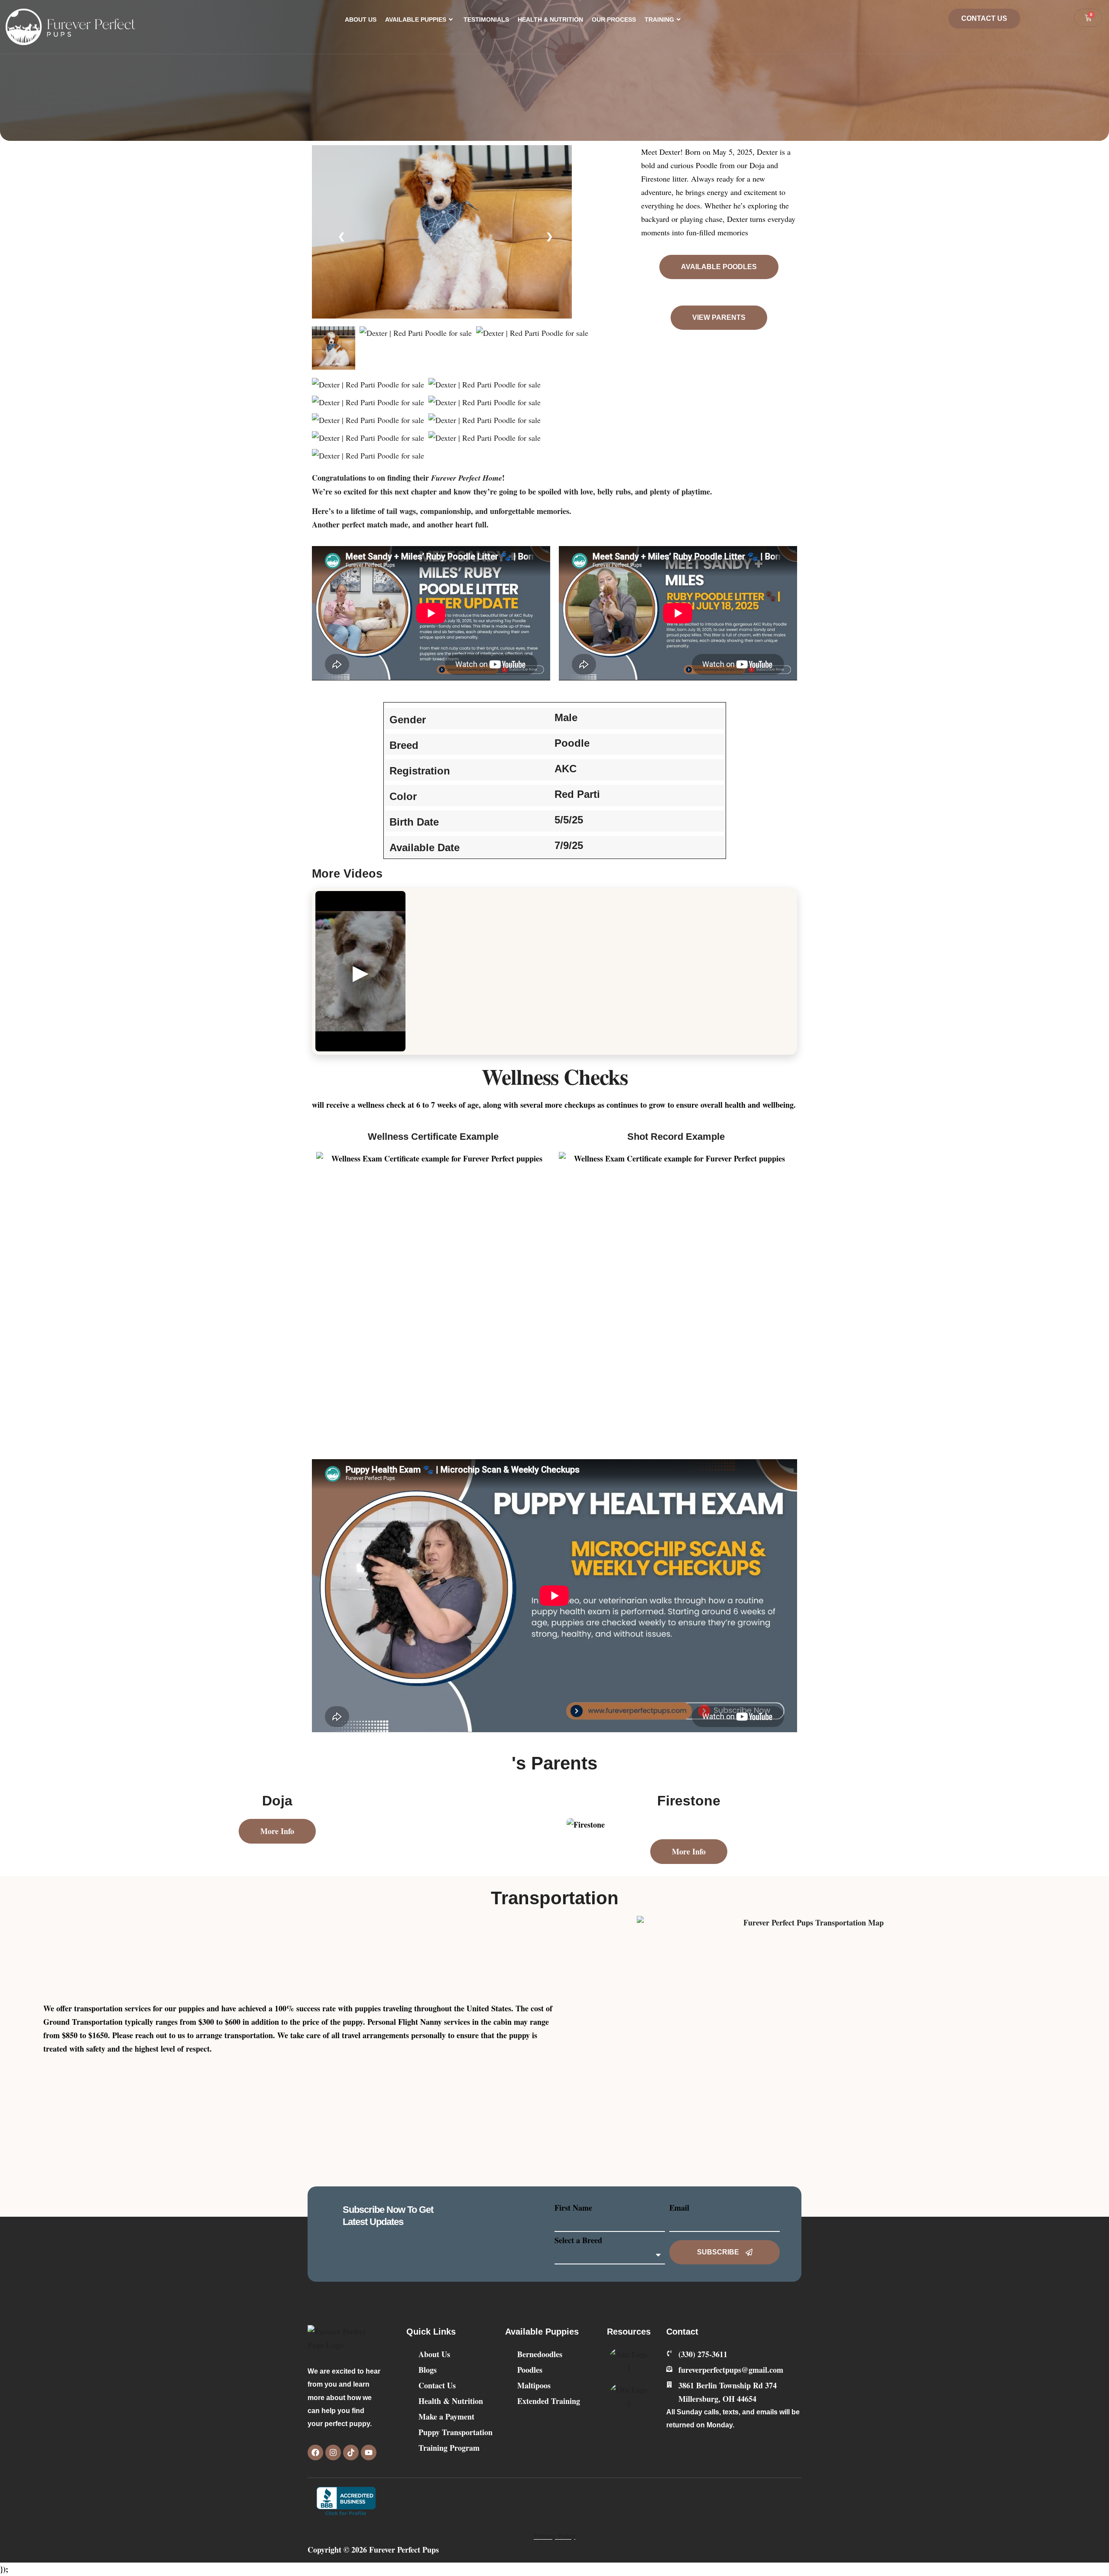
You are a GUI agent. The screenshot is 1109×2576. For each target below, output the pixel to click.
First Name (573, 2208)
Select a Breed (578, 2240)
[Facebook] (315, 2452)
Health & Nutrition (550, 20)
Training (659, 20)
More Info (277, 1831)
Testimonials (486, 20)
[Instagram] (333, 2452)
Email (679, 2208)
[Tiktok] (351, 2452)
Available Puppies (416, 20)
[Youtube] (369, 2452)
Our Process (614, 20)
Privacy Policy (554, 2536)
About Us (361, 20)
